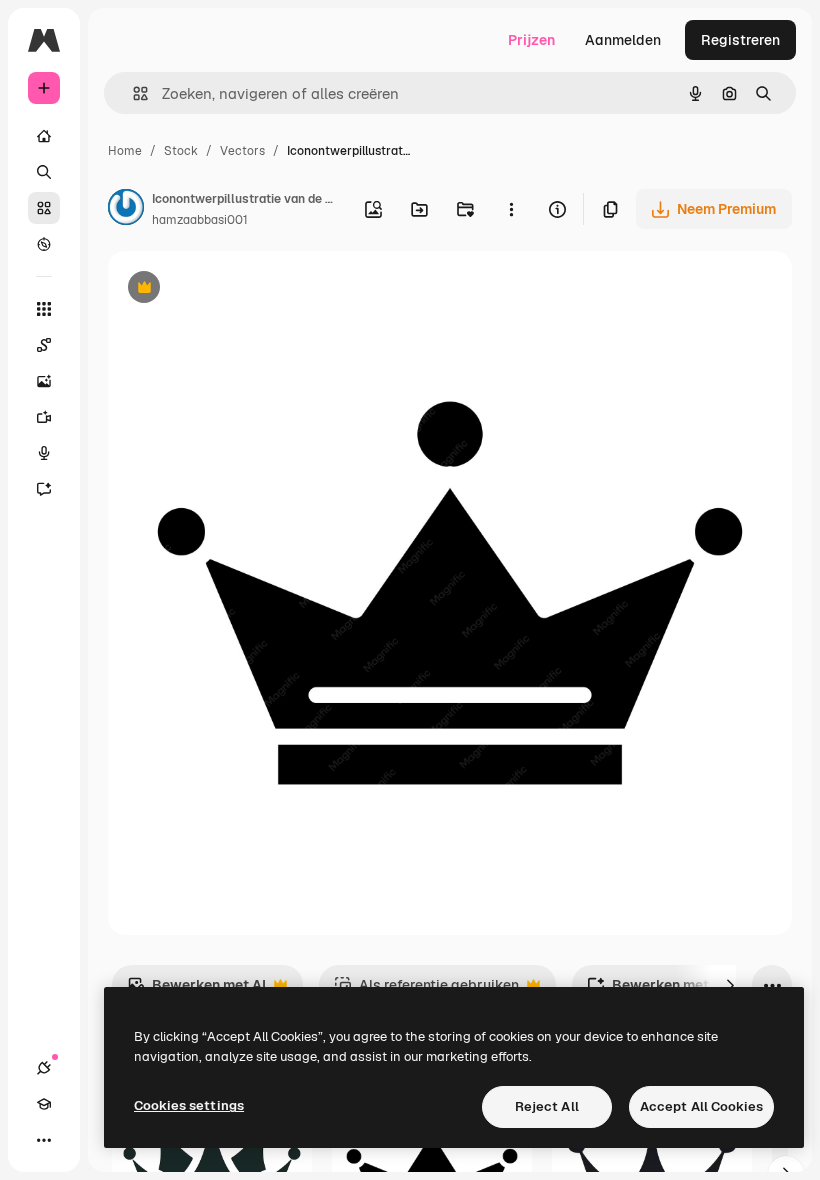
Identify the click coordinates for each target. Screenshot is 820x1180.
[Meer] (44, 1140)
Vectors (242, 151)
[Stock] (44, 208)
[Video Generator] (44, 417)
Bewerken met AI (196, 990)
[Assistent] (44, 489)
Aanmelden (623, 40)
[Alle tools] (44, 309)
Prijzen (531, 40)
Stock (181, 151)
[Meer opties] (511, 209)
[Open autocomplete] (132, 93)
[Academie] (44, 1104)
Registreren (740, 40)
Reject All (547, 1106)
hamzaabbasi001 (200, 220)
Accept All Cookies (701, 1106)
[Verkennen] (44, 244)
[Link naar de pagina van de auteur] (126, 210)
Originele (239, 289)
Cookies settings (189, 1105)
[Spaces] (44, 345)
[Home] (44, 136)
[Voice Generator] (44, 453)
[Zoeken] (44, 172)
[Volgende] (730, 985)
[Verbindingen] (44, 1068)
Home (125, 151)
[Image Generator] (44, 381)
